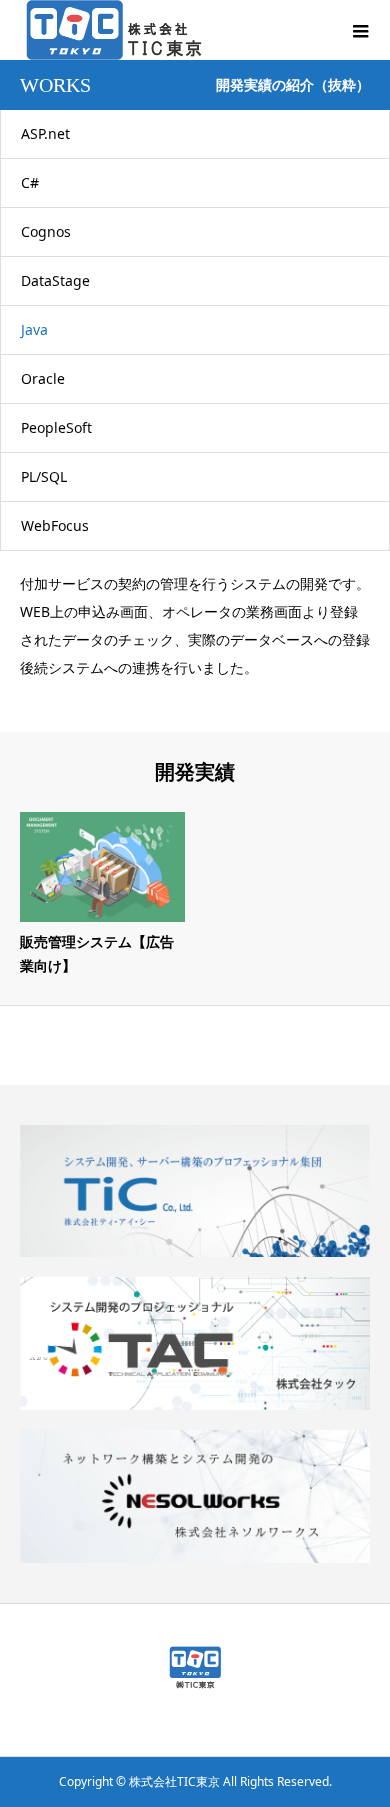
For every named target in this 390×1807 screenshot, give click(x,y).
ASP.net (45, 133)
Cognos (46, 231)
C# (30, 182)
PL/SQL (44, 476)
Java (34, 329)
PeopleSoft (56, 427)
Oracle (43, 378)
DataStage (55, 280)
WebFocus (55, 525)
